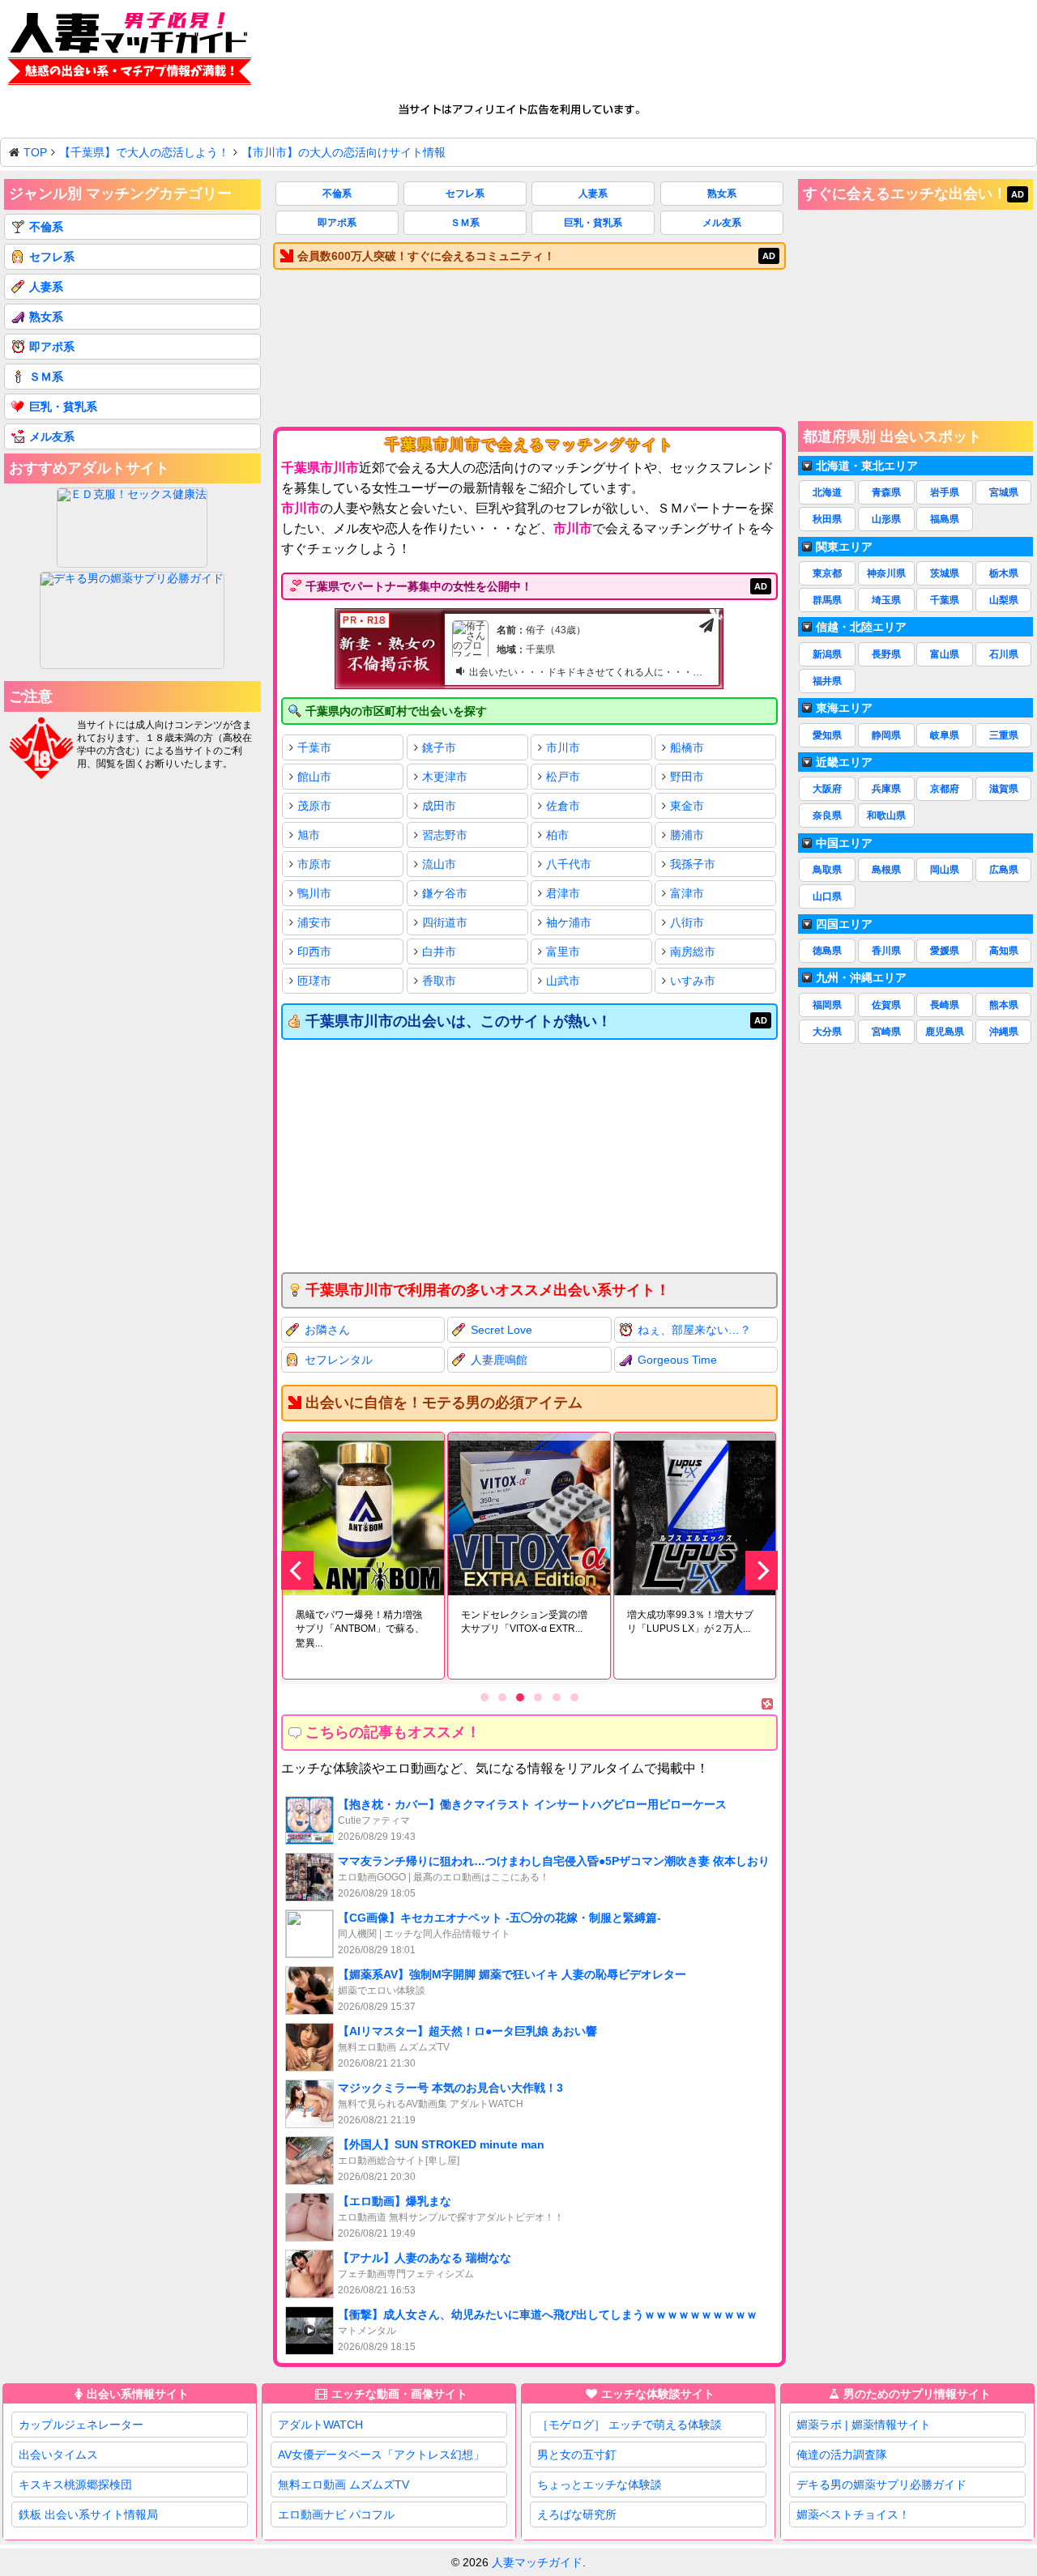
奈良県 (827, 815)
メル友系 (722, 223)
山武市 (563, 981)
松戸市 (563, 777)
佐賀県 (886, 1005)
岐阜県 (945, 735)
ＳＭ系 (465, 223)
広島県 (1004, 870)
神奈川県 (886, 573)
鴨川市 (314, 893)
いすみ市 (693, 981)
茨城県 (945, 573)
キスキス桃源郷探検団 (75, 2484)
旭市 (309, 835)
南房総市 (693, 952)
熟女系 (722, 194)
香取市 (439, 981)
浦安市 (314, 922)
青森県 (886, 492)
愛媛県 (945, 951)
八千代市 (569, 864)
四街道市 (445, 922)
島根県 (886, 870)
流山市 (439, 864)
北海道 (827, 492)
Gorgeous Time (677, 1360)
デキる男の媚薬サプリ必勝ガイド (881, 2484)
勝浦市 (687, 835)
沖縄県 (1004, 1032)
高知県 (1004, 951)
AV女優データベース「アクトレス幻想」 (381, 2455)
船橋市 (687, 747)
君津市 (563, 893)
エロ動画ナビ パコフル (336, 2514)
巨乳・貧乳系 (593, 223)
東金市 (687, 806)
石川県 (1004, 654)
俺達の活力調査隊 (842, 2455)
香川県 (886, 951)
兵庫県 (886, 789)
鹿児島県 (945, 1032)
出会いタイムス (58, 2455)
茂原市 (314, 806)
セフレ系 (465, 194)
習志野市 (445, 835)
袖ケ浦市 (569, 922)
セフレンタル (339, 1360)
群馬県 (827, 600)
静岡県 (886, 735)
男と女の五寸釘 (577, 2455)
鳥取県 (827, 870)
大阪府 (827, 789)
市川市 (563, 747)
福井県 (827, 681)
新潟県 (827, 654)
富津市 (687, 893)
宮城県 (1004, 492)
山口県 (827, 896)
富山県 (945, 654)
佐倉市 (563, 806)
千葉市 (314, 747)
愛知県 (827, 735)
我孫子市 (693, 864)
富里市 (563, 952)
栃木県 (1004, 573)
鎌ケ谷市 (445, 893)
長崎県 (945, 1005)
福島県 (945, 519)
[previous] (297, 1570)
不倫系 (337, 194)
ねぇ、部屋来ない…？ (694, 1330)
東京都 (827, 573)
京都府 (945, 789)
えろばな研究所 (577, 2514)
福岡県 (827, 1005)
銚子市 (439, 747)
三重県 (1004, 735)
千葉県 (945, 600)
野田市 (687, 777)
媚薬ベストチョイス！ (853, 2514)
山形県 (886, 519)
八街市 (687, 922)
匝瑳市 (314, 981)
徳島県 (827, 951)
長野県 (886, 654)
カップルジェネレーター (81, 2425)
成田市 (439, 806)
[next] (762, 1570)
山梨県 (1004, 600)
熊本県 (1004, 1005)
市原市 (314, 864)
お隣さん (327, 1330)
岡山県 (945, 870)
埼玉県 (886, 600)
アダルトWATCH (320, 2425)
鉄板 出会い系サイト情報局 (88, 2514)
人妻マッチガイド (537, 2562)
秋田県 (827, 519)
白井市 (439, 952)
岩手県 (945, 492)
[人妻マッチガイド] (130, 51)
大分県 (827, 1032)
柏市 (557, 835)
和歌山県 (886, 815)
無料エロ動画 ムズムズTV (344, 2484)
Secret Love (501, 1330)
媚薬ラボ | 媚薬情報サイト (864, 2425)
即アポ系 (337, 223)
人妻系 (593, 194)
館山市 (314, 777)
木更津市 (445, 777)
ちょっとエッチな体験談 (600, 2484)
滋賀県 (1004, 789)
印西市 (314, 952)
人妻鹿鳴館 (499, 1360)
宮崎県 (886, 1032)
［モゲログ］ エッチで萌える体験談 (629, 2425)
